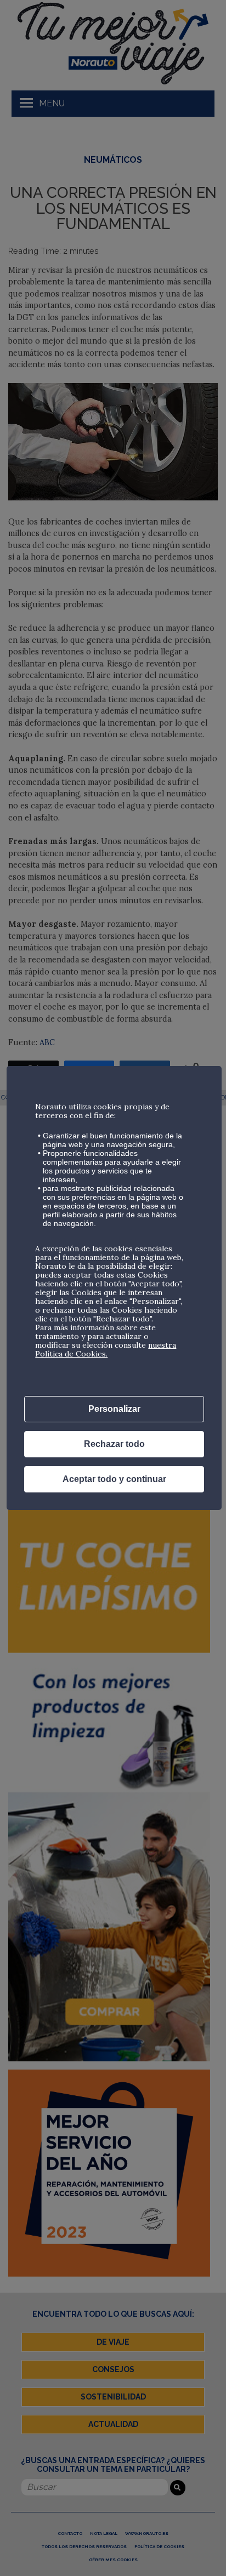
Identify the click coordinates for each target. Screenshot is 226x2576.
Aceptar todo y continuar (114, 1479)
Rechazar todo (114, 1444)
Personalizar (114, 1409)
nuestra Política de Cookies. (106, 1349)
